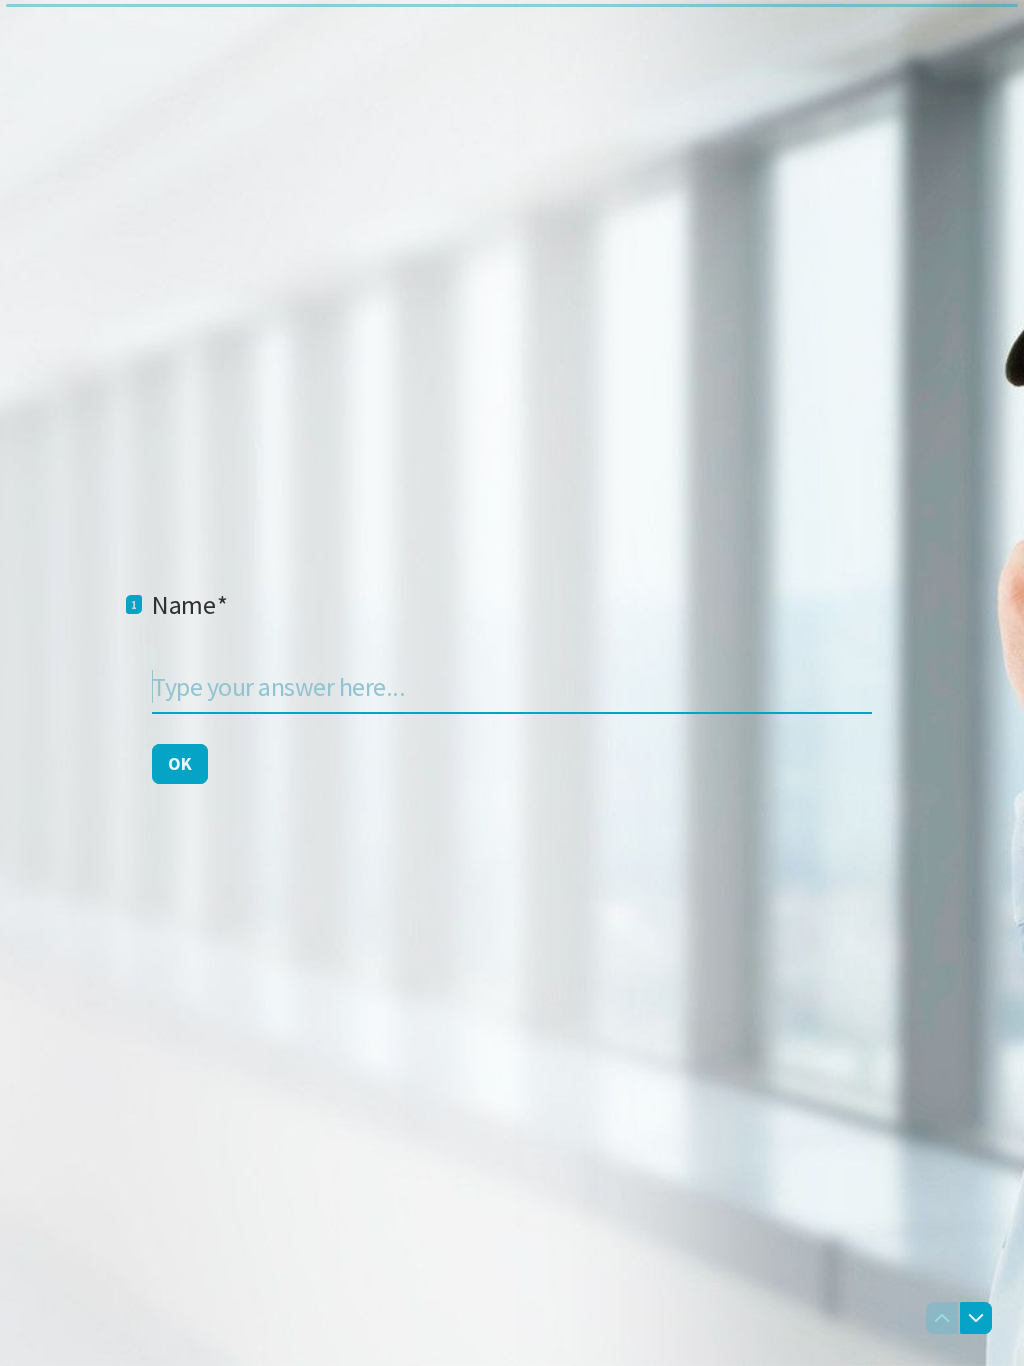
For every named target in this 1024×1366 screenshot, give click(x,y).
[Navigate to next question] (976, 1318)
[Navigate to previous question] (942, 1318)
